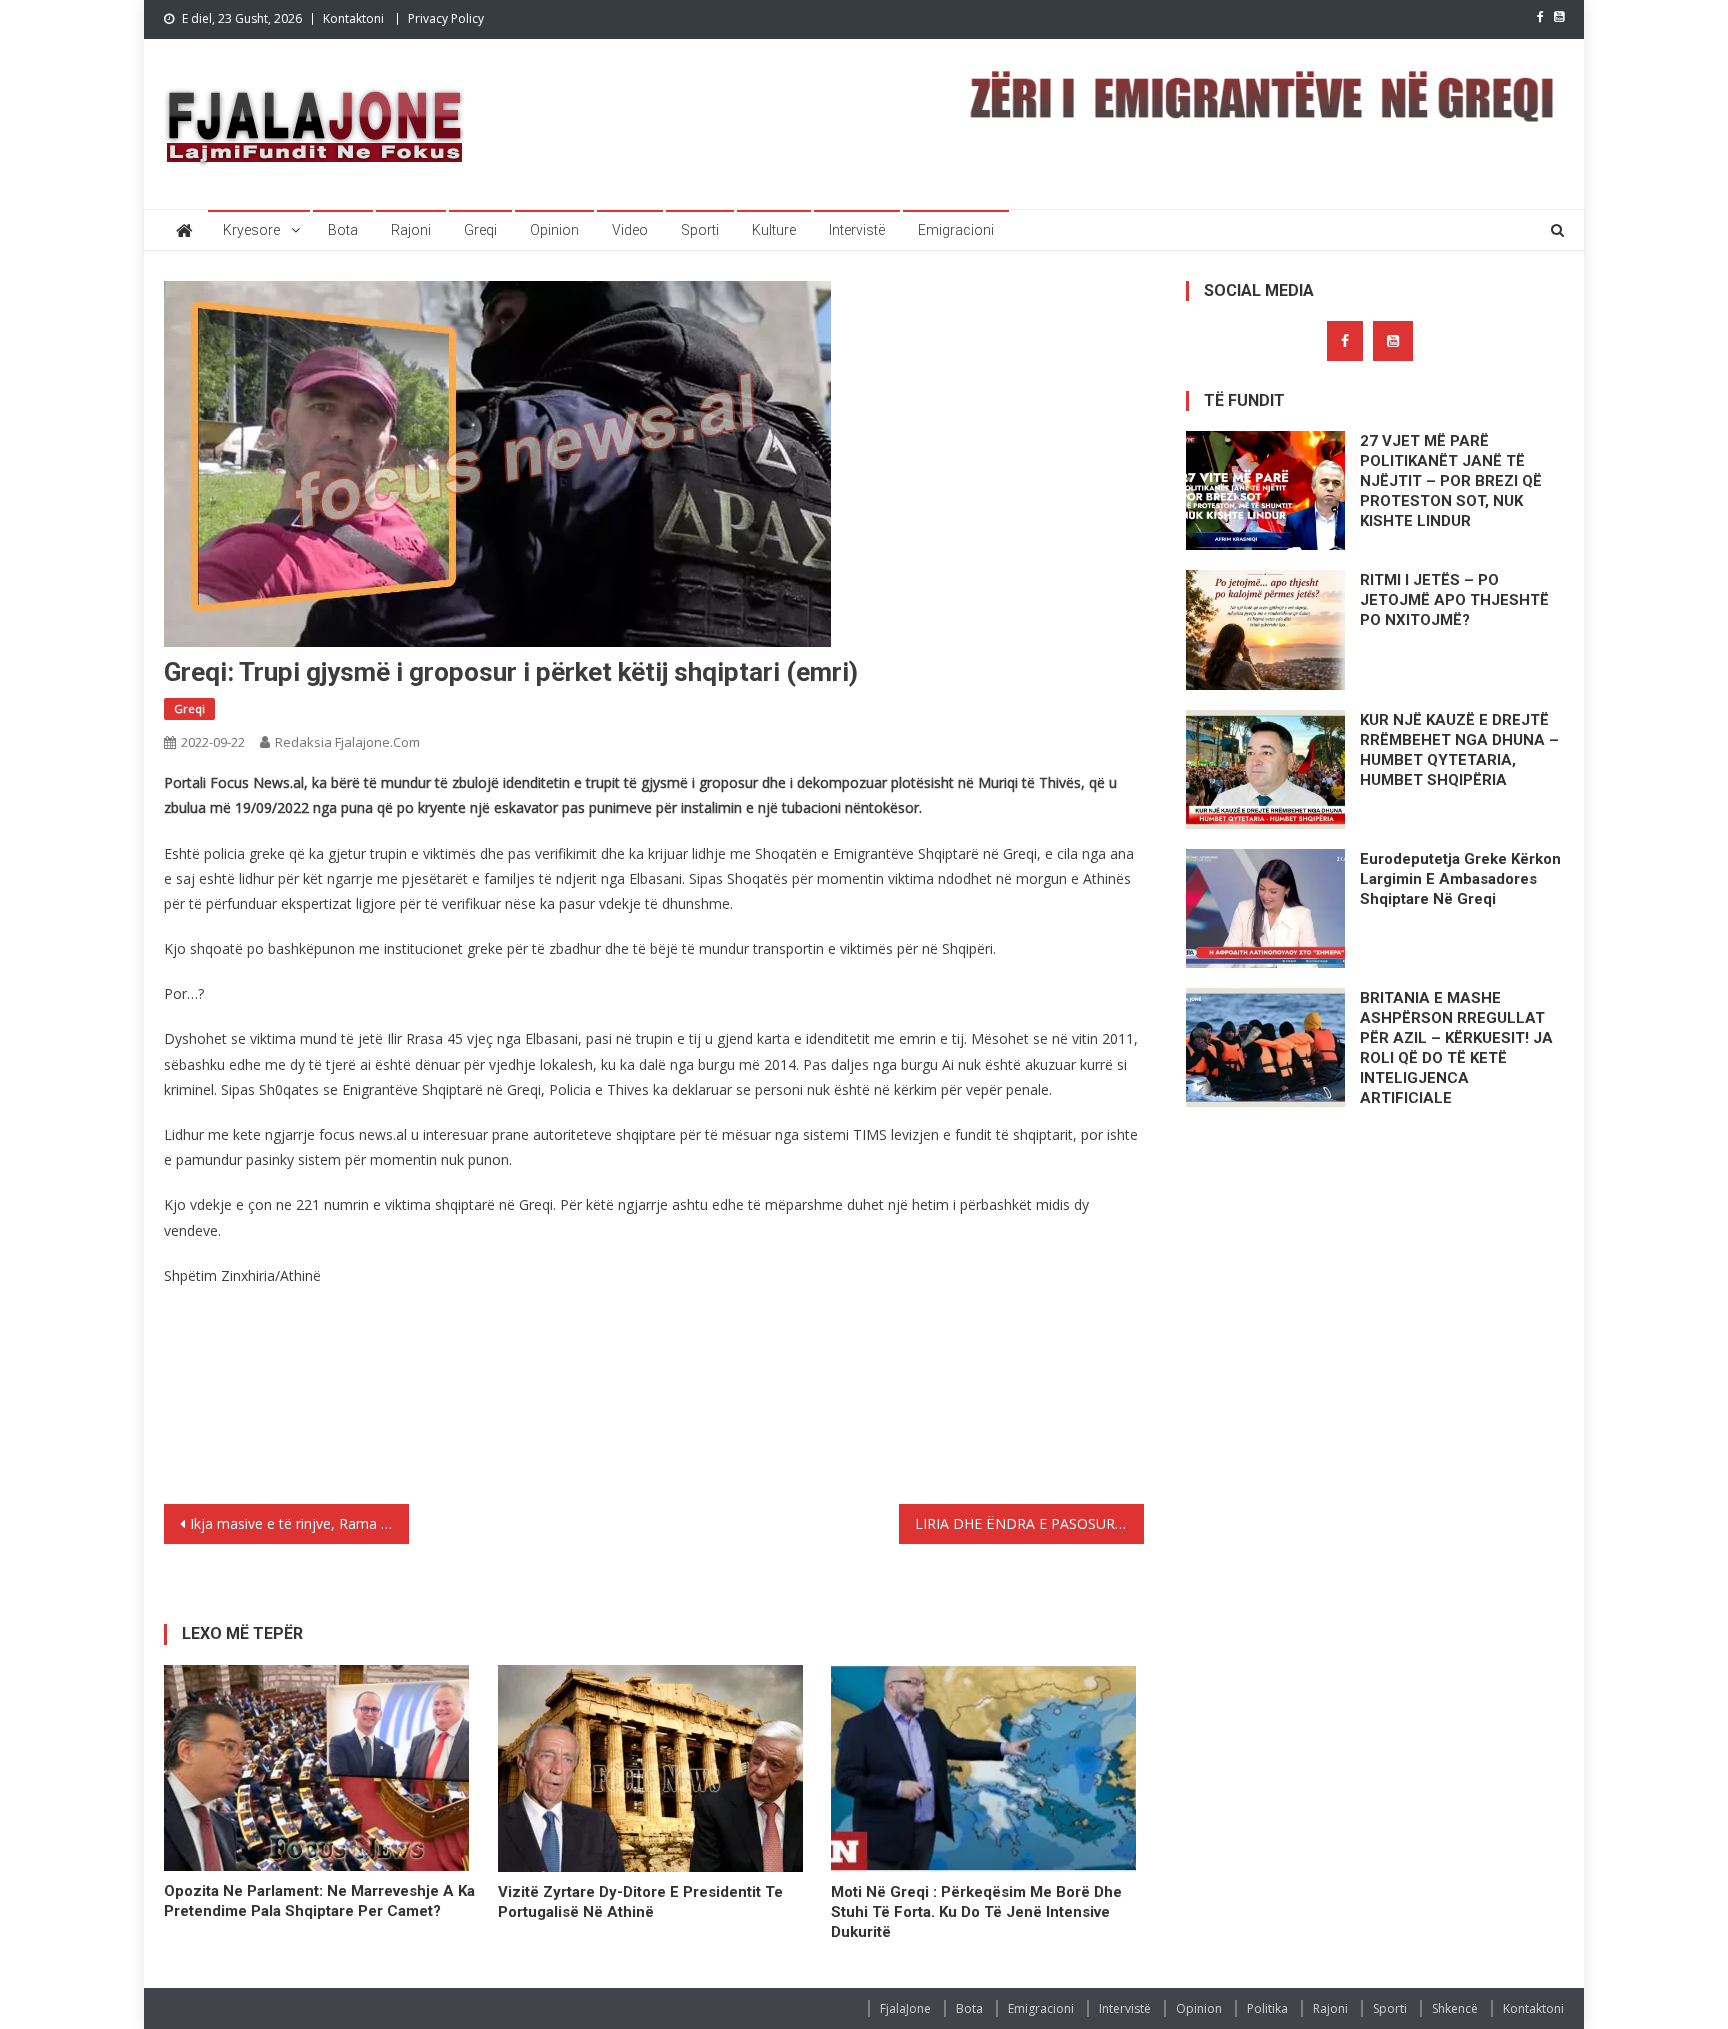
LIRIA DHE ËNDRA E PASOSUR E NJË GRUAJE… (1029, 1523)
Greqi (480, 230)
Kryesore (251, 230)
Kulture (774, 230)
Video (630, 230)
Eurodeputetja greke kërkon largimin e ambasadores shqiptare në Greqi (1460, 879)
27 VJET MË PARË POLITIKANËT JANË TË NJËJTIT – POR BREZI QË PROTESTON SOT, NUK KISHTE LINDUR (1451, 481)
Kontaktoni (353, 18)
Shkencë (1455, 2008)
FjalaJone (905, 2008)
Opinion (554, 230)
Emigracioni (956, 230)
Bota (343, 230)
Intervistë (857, 230)
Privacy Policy (446, 18)
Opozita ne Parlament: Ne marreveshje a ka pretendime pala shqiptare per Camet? (319, 1901)
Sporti (700, 230)
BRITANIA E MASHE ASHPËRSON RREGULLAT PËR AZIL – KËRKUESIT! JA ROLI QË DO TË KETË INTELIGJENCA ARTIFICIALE (1456, 1048)
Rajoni (411, 230)
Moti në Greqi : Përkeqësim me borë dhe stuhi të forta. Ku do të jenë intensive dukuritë (976, 1912)
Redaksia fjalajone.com (347, 742)
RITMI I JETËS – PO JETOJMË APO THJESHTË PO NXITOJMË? (1454, 600)
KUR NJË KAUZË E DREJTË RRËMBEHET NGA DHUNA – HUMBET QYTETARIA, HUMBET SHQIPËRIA (1459, 750)
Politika (1267, 2008)
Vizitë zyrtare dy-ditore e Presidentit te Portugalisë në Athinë (640, 1902)
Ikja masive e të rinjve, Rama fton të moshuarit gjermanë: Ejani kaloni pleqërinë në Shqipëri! (299, 1523)
